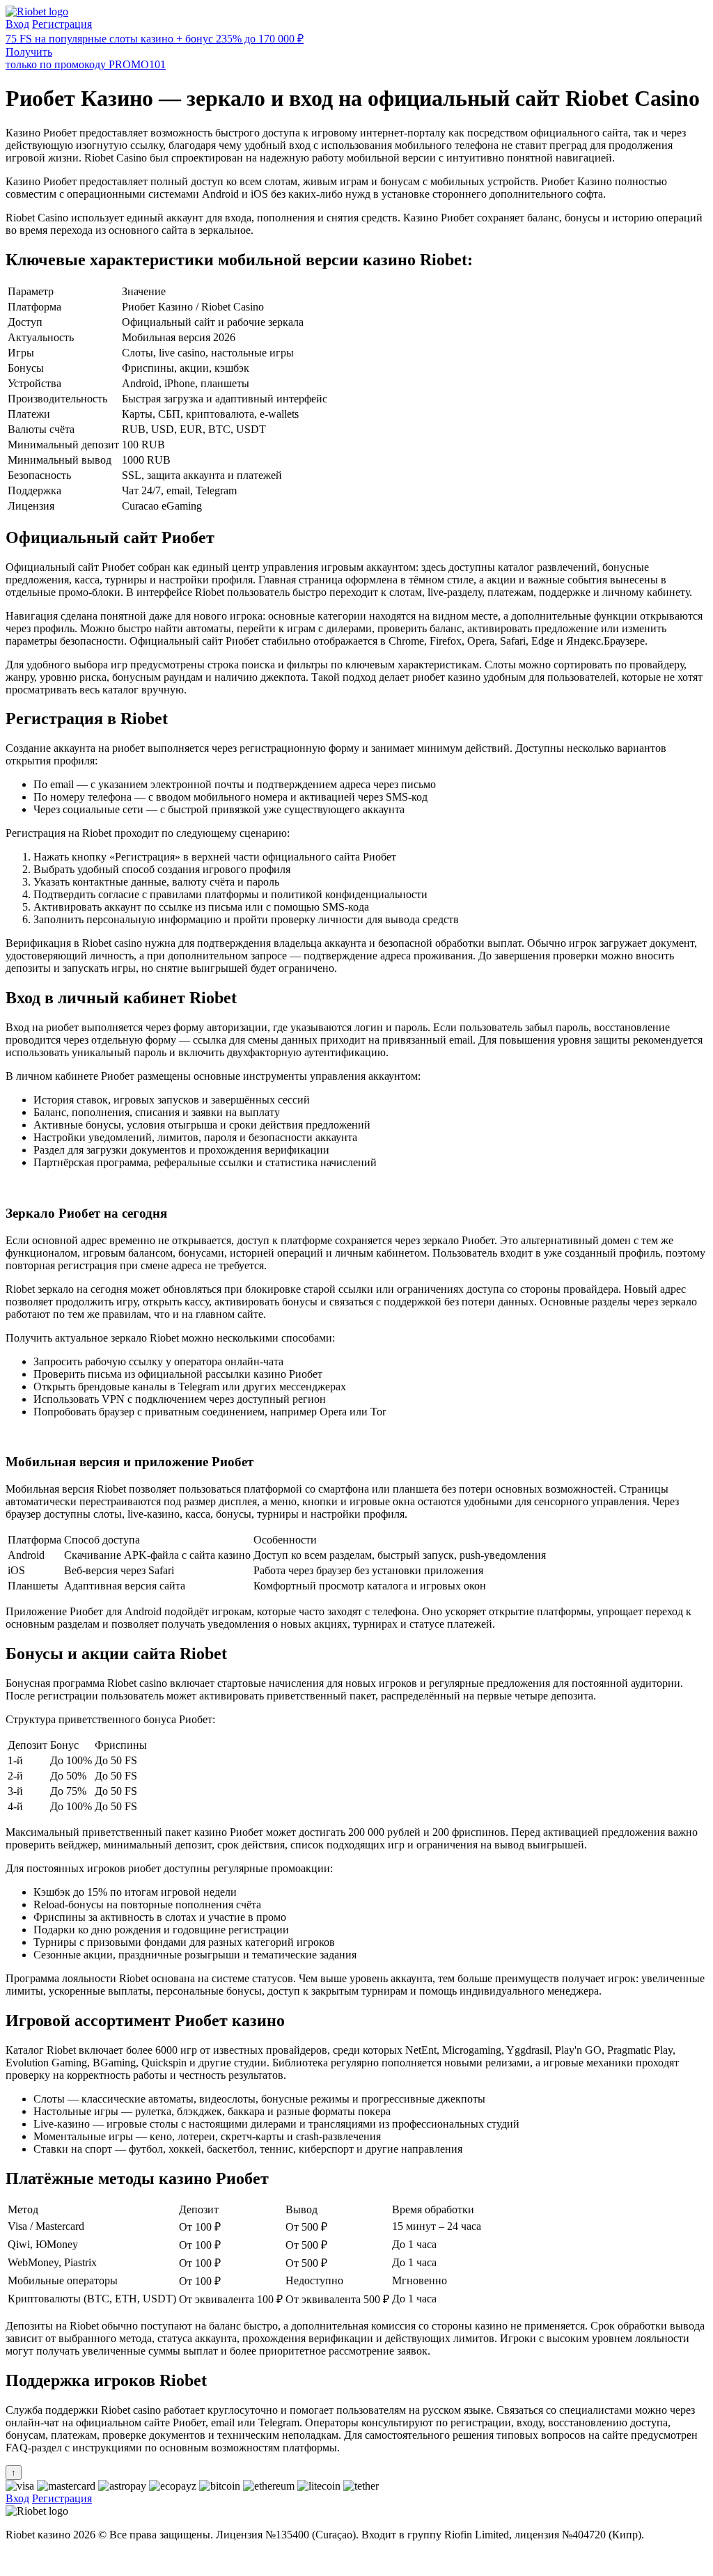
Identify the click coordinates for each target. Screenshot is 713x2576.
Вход (17, 24)
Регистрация (62, 24)
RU (14, 2558)
